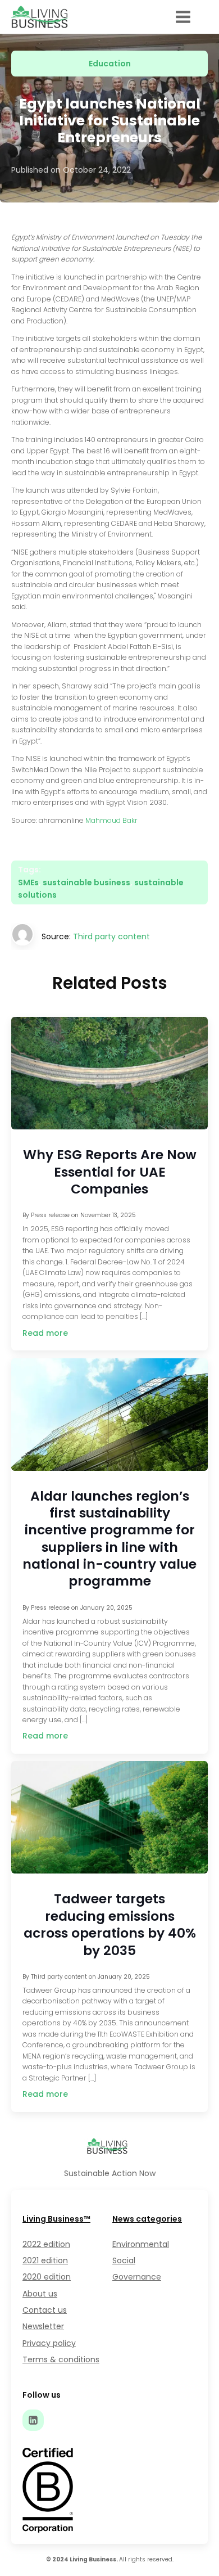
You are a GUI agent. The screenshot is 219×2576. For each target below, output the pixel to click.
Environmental (141, 2244)
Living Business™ (56, 2219)
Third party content (111, 936)
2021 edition (45, 2260)
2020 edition (47, 2277)
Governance (137, 2277)
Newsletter (43, 2326)
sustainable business (86, 882)
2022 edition (46, 2244)
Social (124, 2260)
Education (110, 64)
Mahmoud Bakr (111, 820)
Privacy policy (49, 2343)
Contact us (45, 2310)
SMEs (28, 882)
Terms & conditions (61, 2359)
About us (40, 2294)
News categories (147, 2219)
